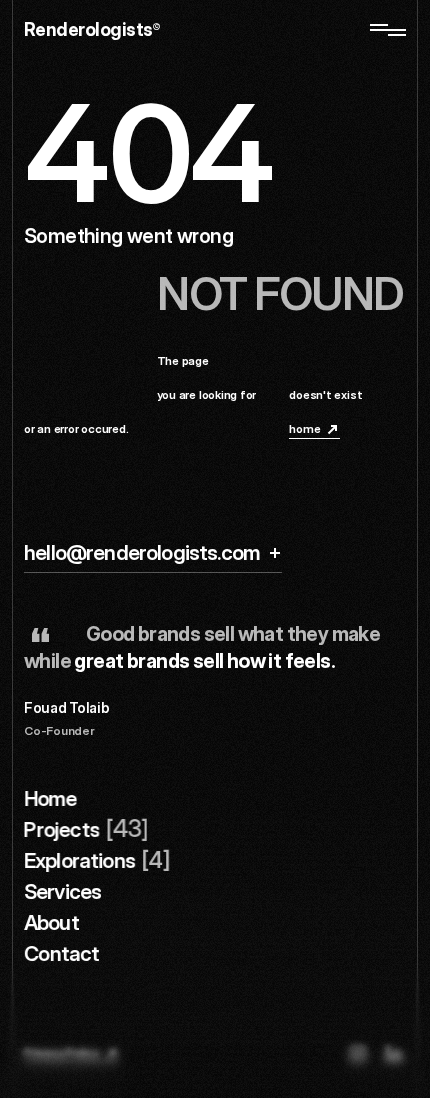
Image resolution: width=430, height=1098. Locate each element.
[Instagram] (358, 1054)
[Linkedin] (394, 1054)
